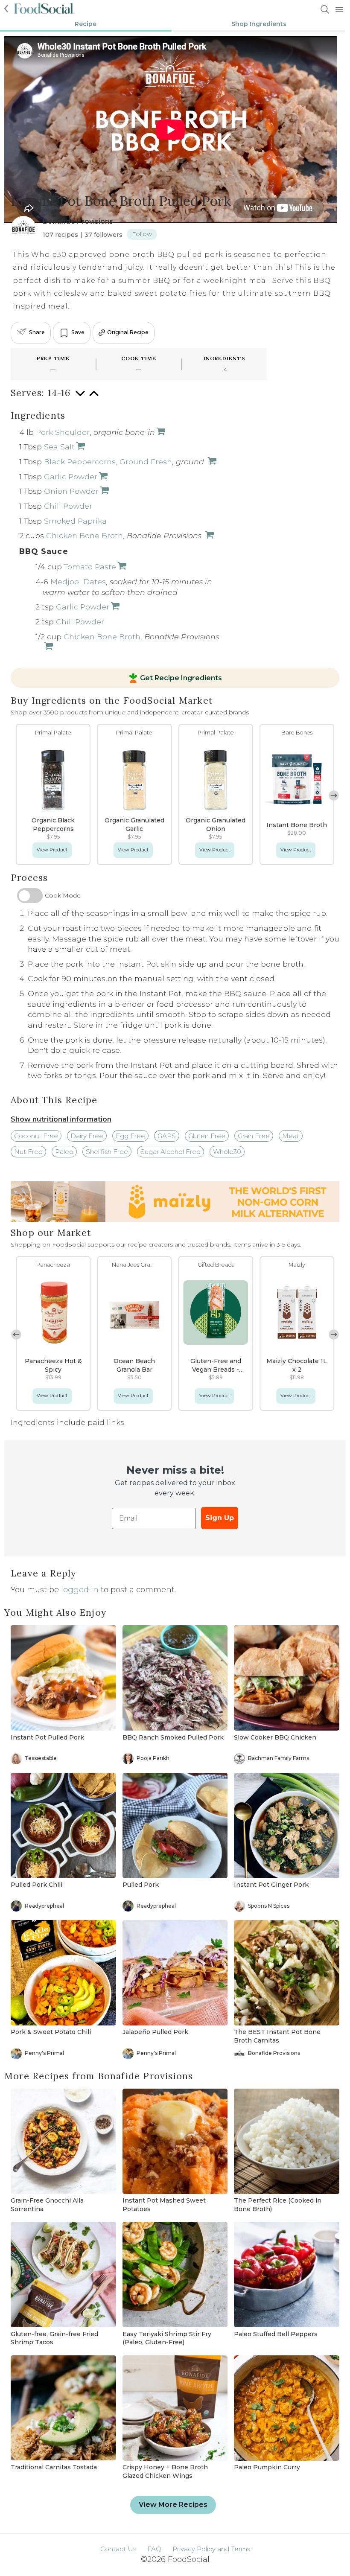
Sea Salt (59, 447)
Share (37, 332)
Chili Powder (68, 506)
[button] (334, 796)
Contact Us (118, 2549)
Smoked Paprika (75, 521)
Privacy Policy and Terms (211, 2549)
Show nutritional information (61, 1119)
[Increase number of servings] (94, 398)
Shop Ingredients (259, 24)
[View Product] (160, 432)
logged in (80, 1590)
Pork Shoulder (63, 432)
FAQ (154, 2549)
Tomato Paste (90, 567)
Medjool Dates (78, 581)
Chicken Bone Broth (85, 535)
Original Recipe (128, 332)
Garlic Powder (71, 476)
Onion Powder (71, 491)
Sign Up (220, 1518)
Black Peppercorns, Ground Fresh (108, 462)
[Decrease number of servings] (80, 398)
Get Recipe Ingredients (181, 678)
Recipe (86, 24)
